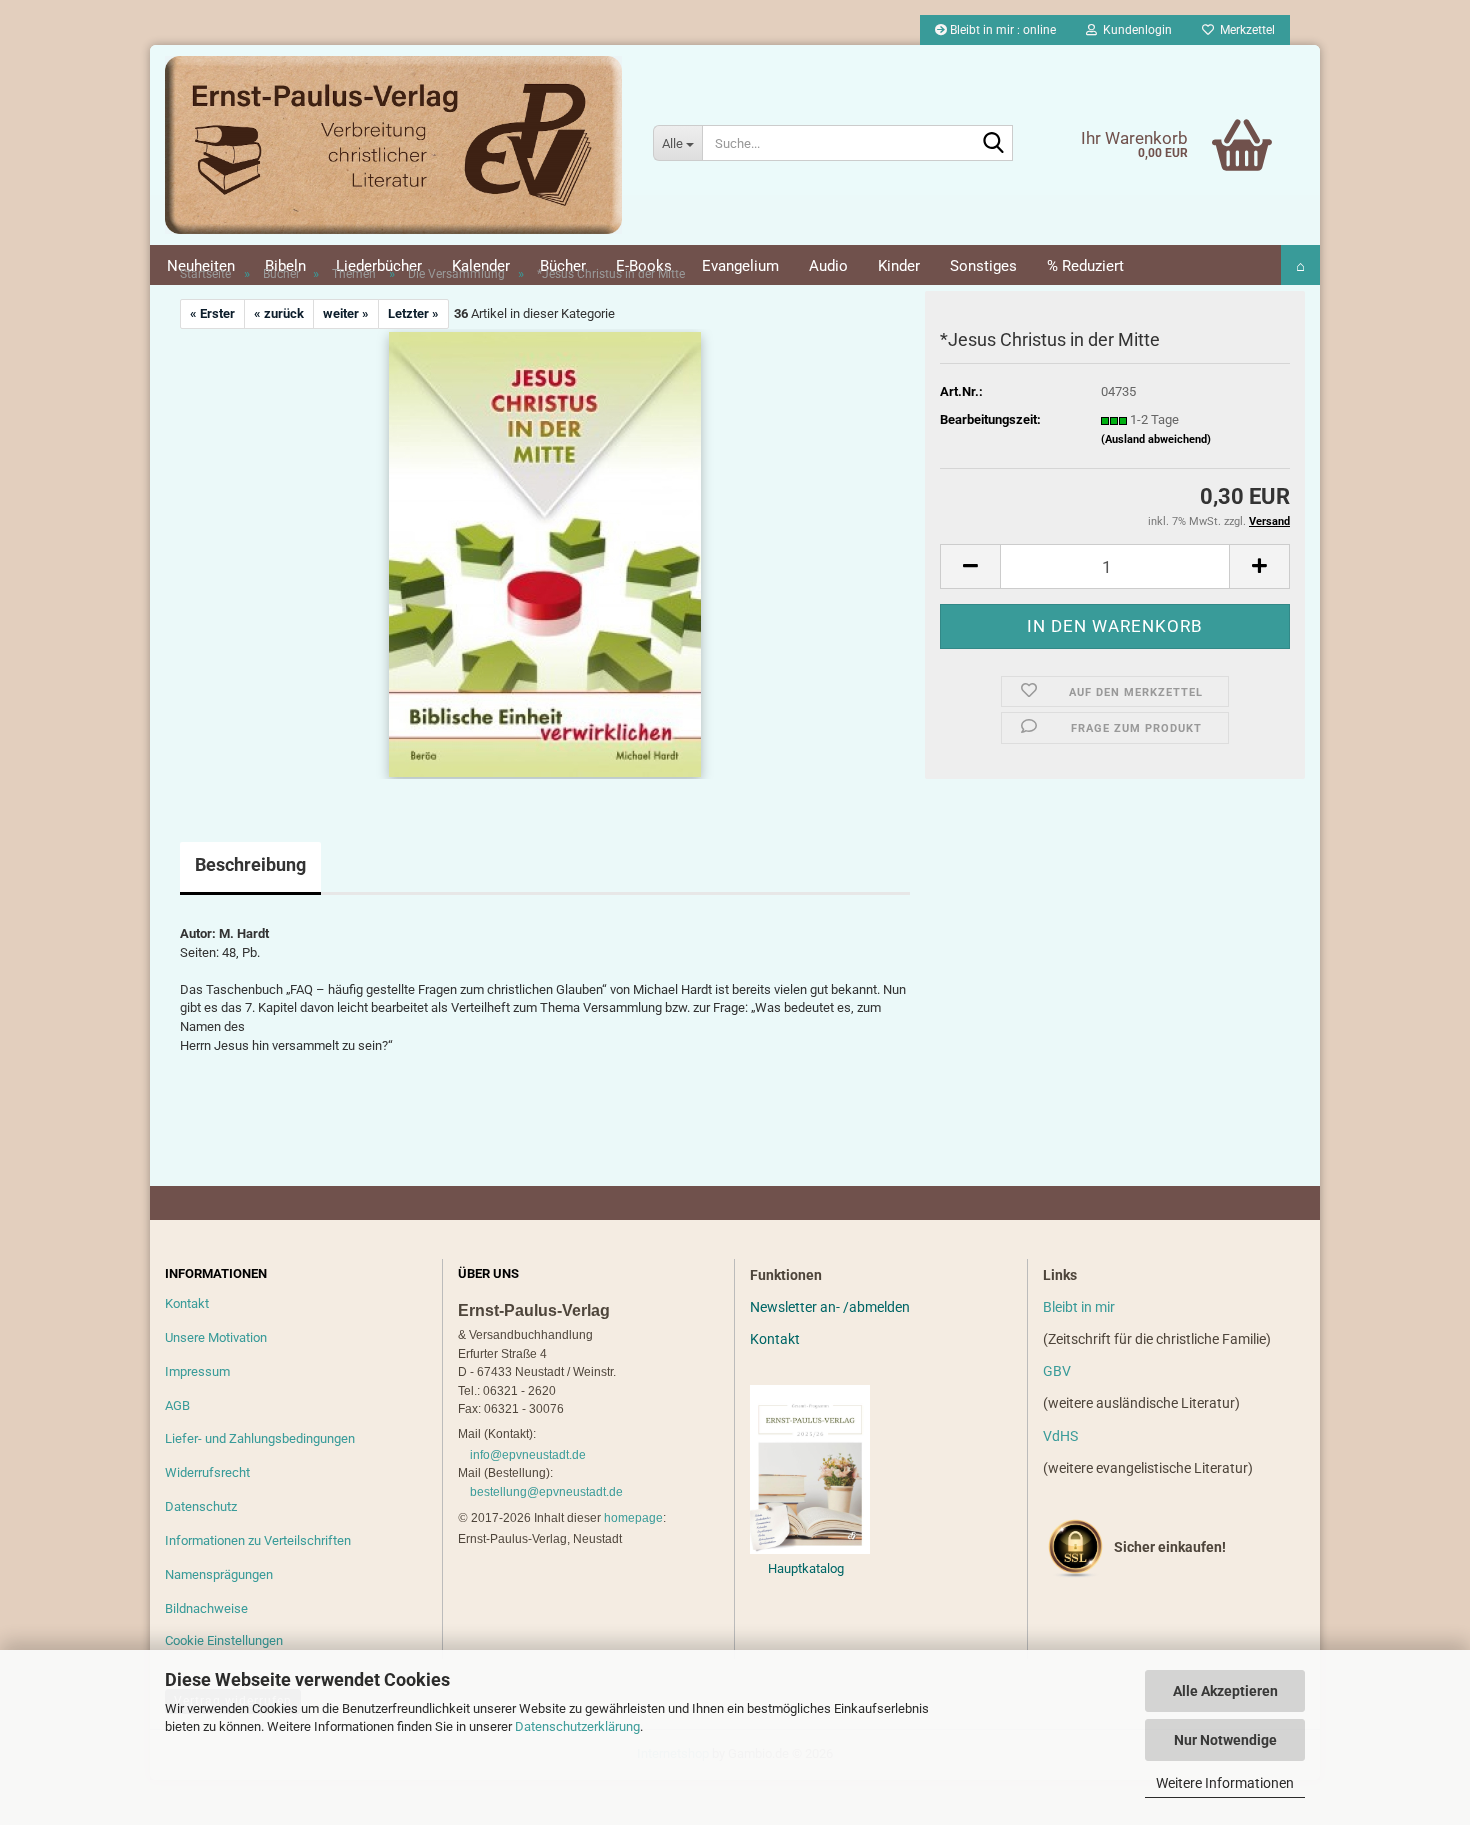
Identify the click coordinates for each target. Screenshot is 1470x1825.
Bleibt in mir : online (1001, 30)
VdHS (1060, 1436)
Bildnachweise (206, 1608)
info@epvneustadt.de (528, 1455)
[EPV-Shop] (394, 145)
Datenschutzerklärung (577, 1726)
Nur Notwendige (1225, 1740)
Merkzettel (1244, 30)
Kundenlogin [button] (1134, 30)
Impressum (197, 1371)
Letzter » (413, 313)
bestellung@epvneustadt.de (546, 1492)
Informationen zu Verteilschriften (258, 1540)
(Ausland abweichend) (1156, 439)
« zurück (279, 313)
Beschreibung (250, 864)
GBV (1057, 1371)
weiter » (346, 313)
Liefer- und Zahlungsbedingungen (260, 1438)
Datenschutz (201, 1506)
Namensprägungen (219, 1574)
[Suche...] (994, 144)
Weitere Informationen (1225, 1783)
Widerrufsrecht (207, 1472)
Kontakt (187, 1303)
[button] (970, 566)
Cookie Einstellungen (224, 1640)
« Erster (212, 313)
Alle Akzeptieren (1225, 1691)
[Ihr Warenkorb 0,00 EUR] (1200, 115)
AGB (177, 1405)
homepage (633, 1518)
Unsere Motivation (216, 1337)
